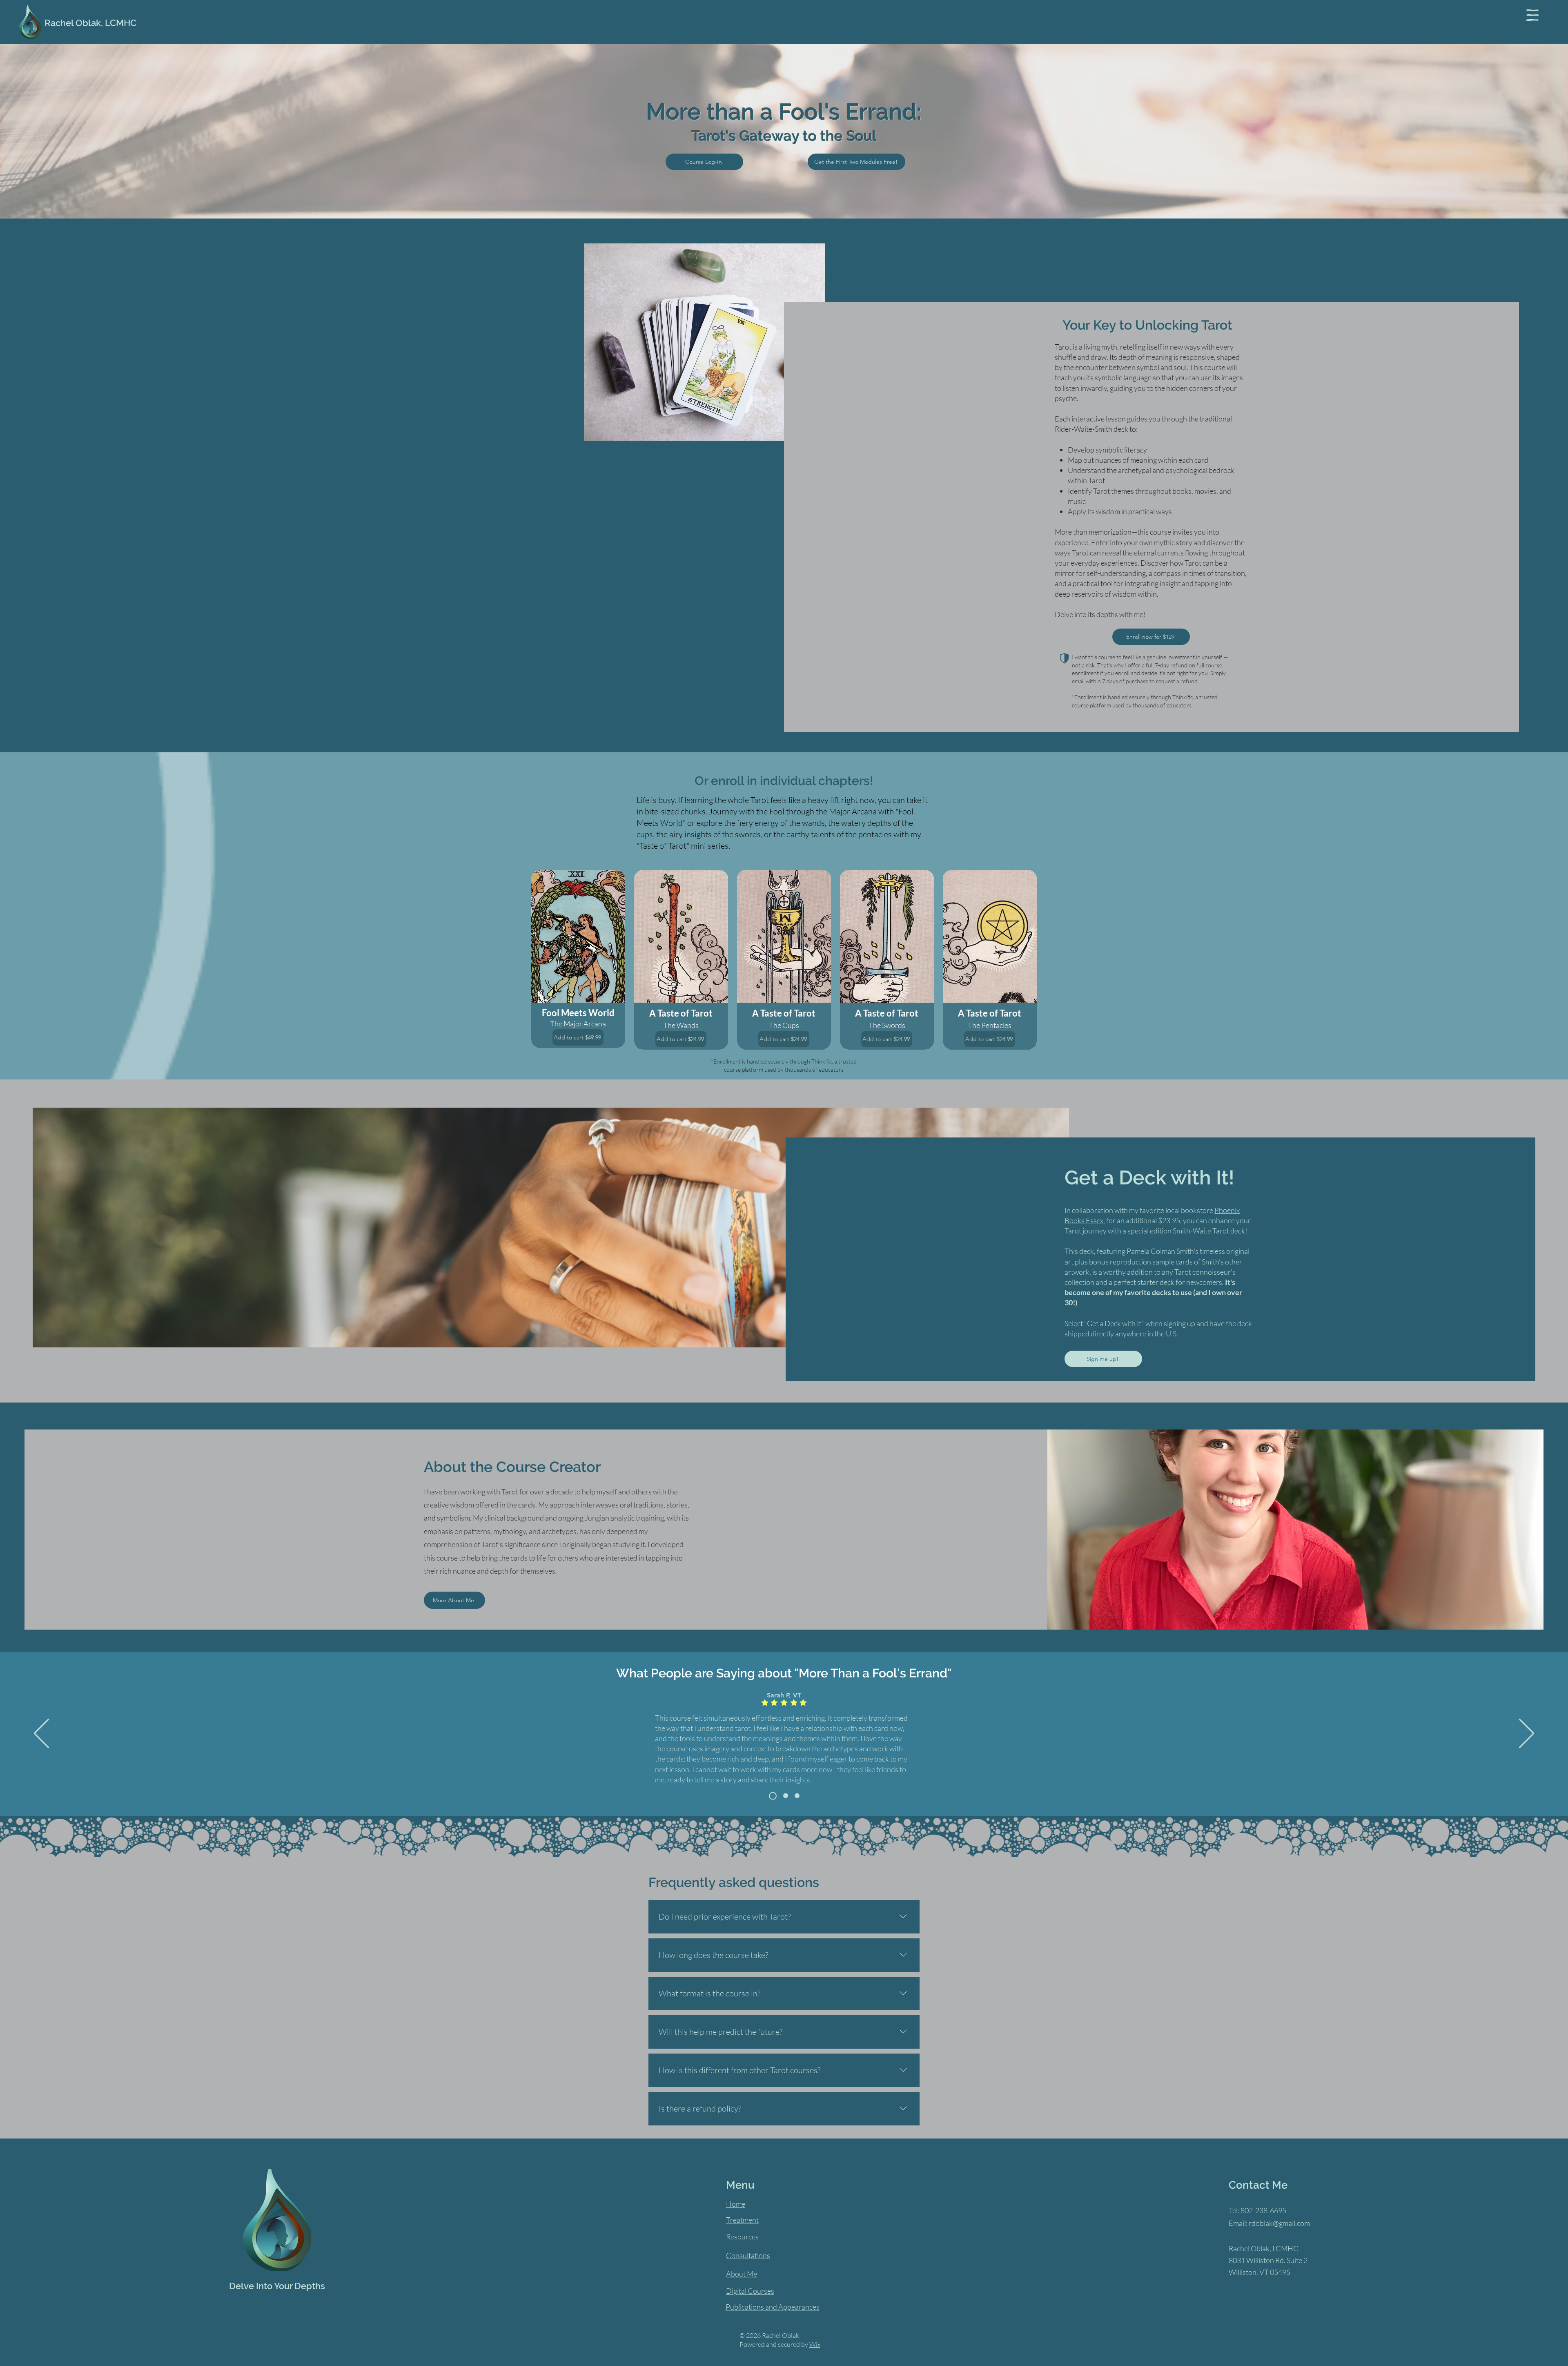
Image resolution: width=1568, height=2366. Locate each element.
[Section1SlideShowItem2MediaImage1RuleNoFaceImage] (784, 1796)
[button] (1532, 15)
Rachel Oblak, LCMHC (90, 23)
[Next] (1527, 1734)
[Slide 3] (771, 1796)
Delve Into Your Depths (277, 2286)
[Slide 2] (797, 1796)
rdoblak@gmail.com (1279, 2223)
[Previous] (41, 1734)
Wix (815, 2344)
